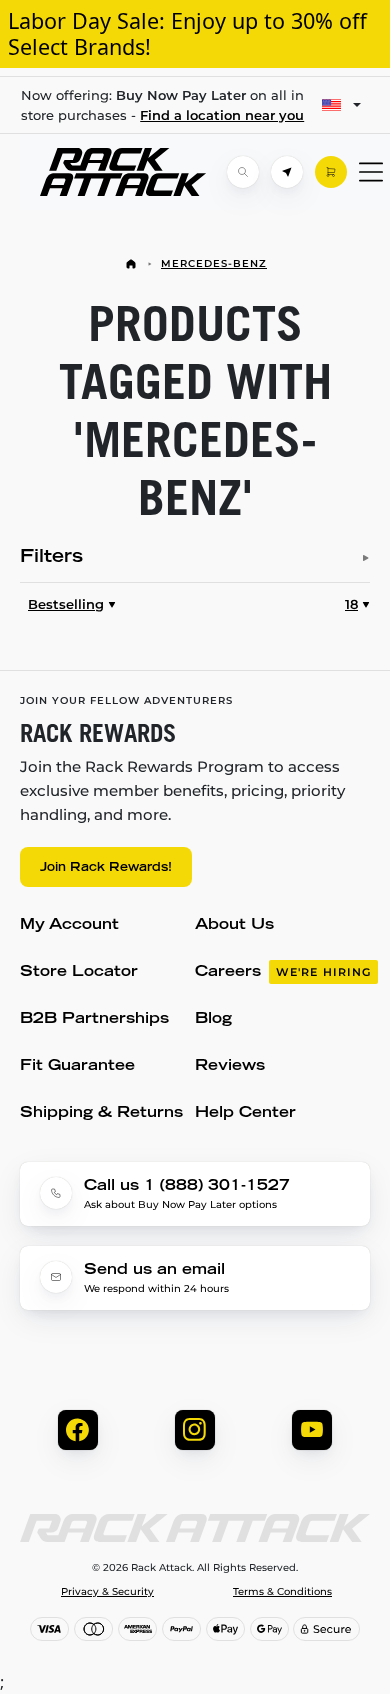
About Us (234, 925)
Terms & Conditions (282, 1592)
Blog (213, 1019)
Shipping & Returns (101, 1113)
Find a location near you (222, 115)
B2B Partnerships (94, 1019)
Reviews (230, 1066)
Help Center (245, 1113)
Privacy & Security (107, 1592)
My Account (69, 925)
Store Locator (79, 972)
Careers (283, 972)
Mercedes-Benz (214, 263)
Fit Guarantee (77, 1066)
